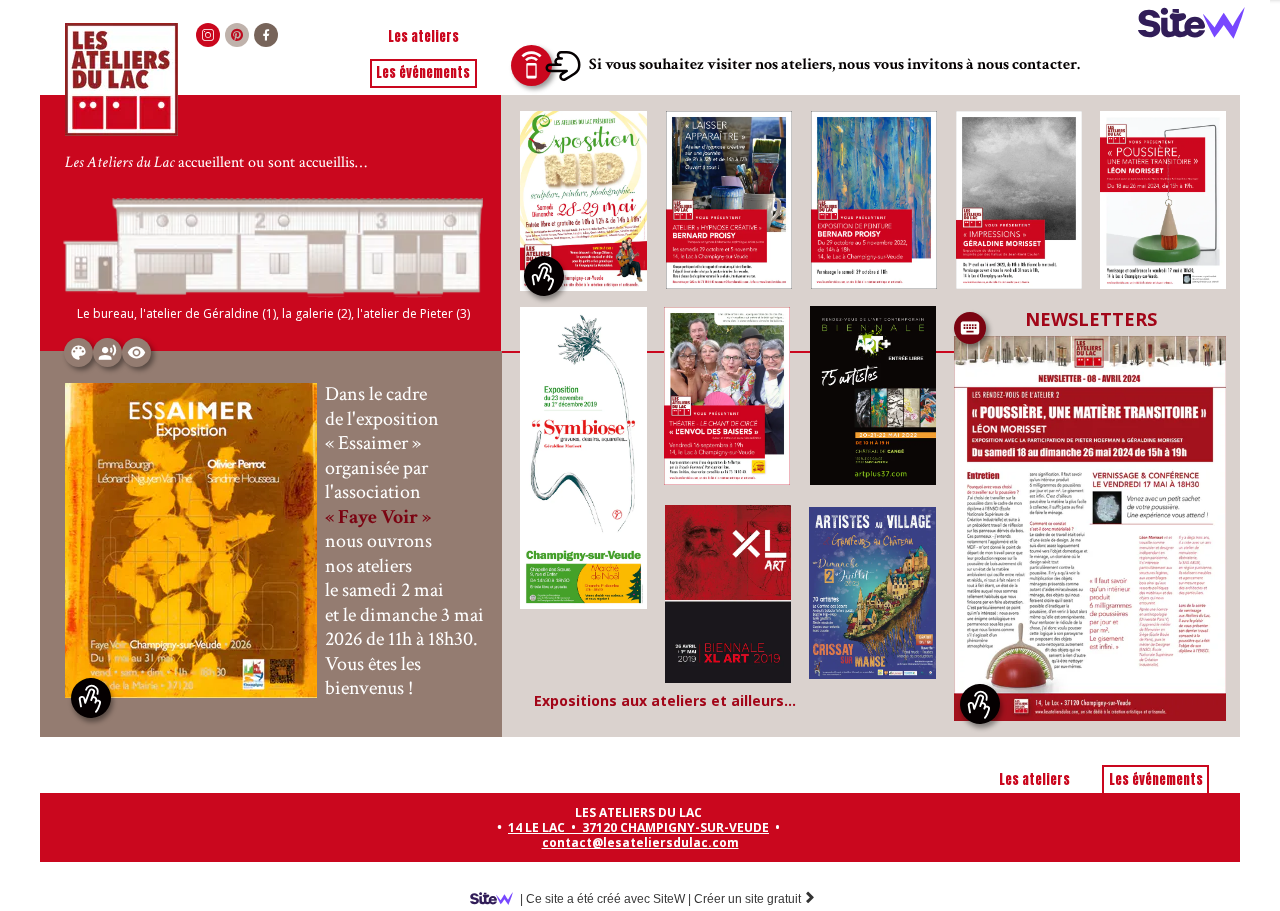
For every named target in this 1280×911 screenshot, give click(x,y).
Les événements (423, 72)
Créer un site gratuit (755, 899)
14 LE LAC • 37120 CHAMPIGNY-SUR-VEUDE (638, 827)
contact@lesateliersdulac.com (640, 842)
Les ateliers (423, 36)
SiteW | (605, 899)
